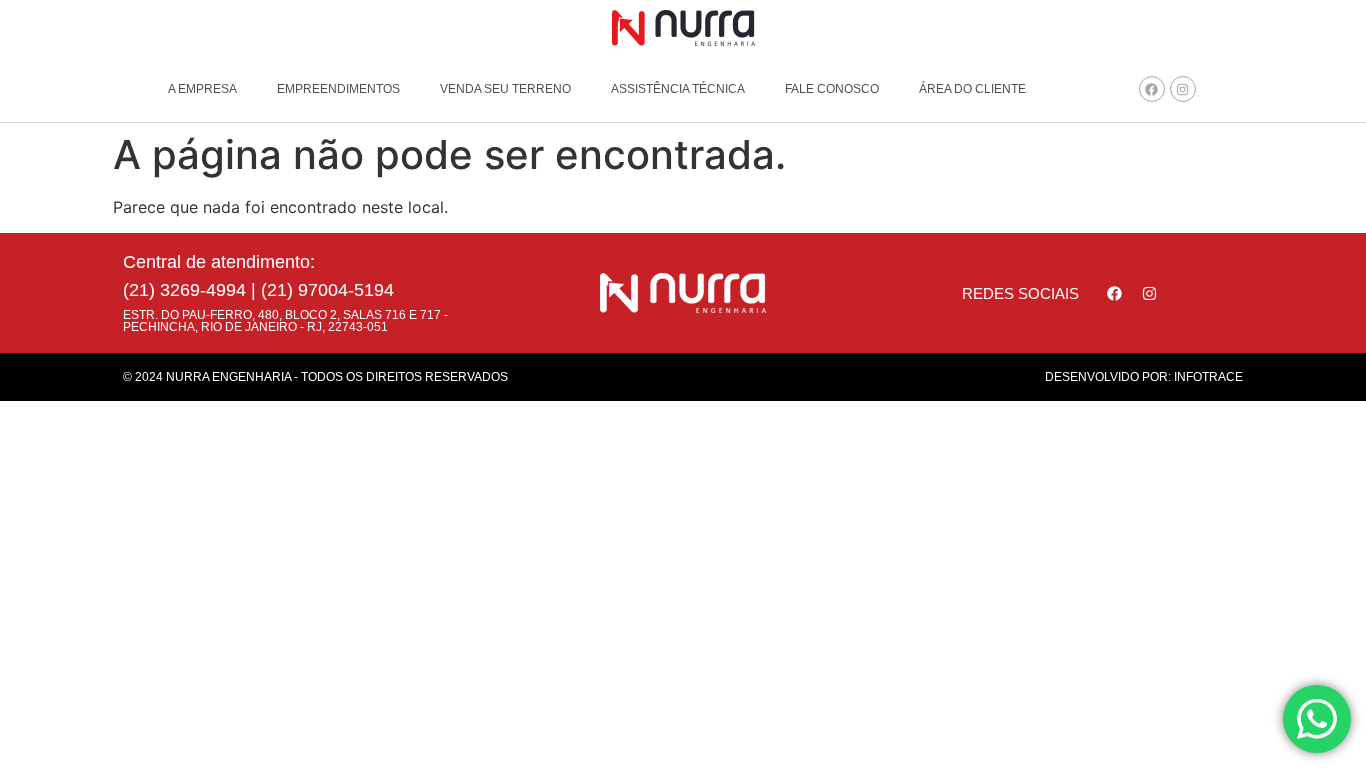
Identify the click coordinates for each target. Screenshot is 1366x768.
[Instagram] (1183, 89)
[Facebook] (1152, 89)
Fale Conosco (832, 89)
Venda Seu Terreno (505, 89)
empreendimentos (338, 89)
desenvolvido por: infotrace (1144, 377)
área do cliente (972, 89)
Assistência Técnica (678, 89)
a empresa (202, 89)
